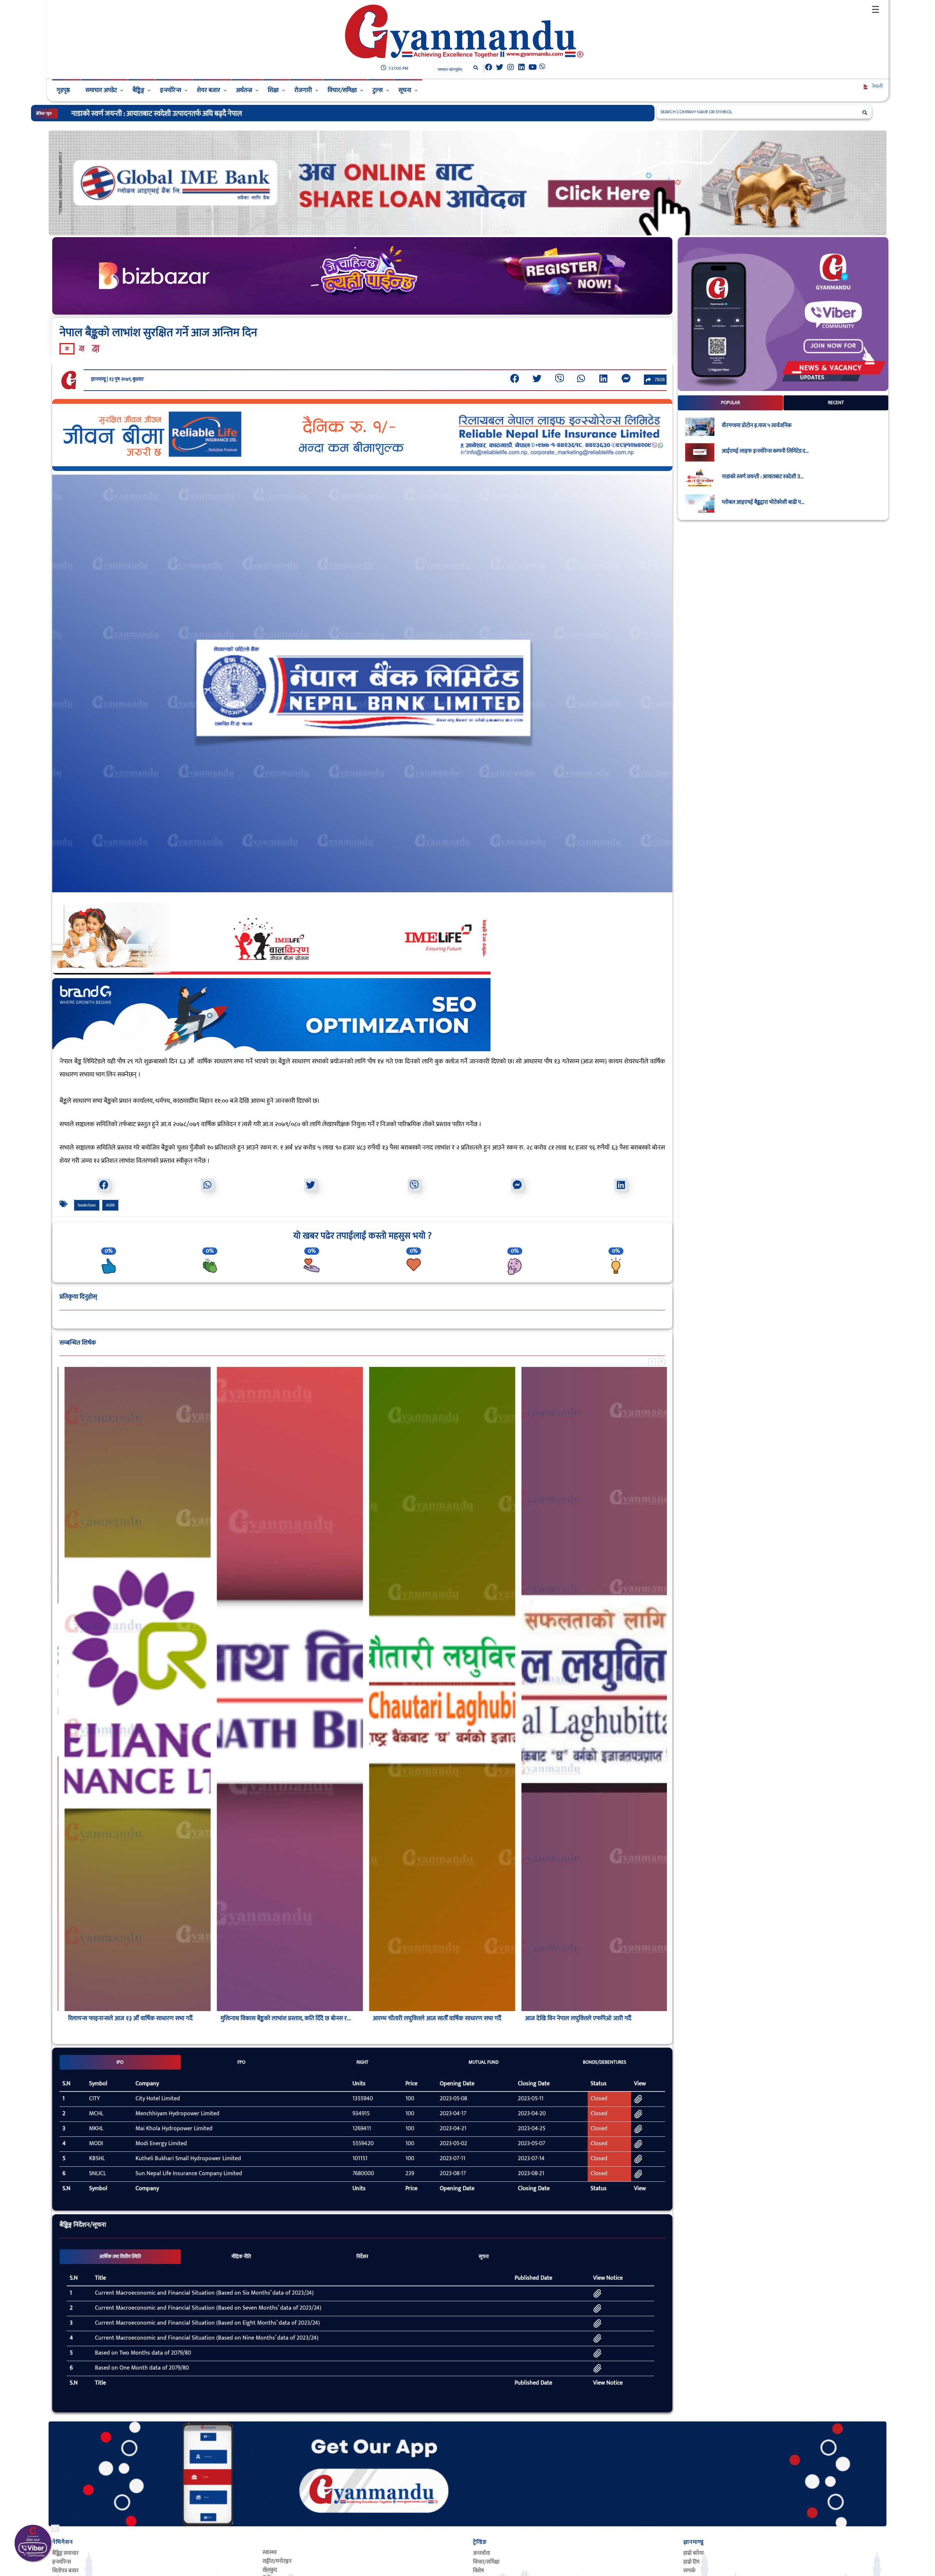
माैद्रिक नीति (241, 2257)
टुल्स (378, 90)
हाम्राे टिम (691, 2562)
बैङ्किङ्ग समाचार (65, 2553)
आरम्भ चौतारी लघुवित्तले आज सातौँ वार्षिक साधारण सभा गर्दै (432, 2018)
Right (362, 2062)
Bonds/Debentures (605, 2062)
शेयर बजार (209, 90)
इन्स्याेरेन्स (62, 2562)
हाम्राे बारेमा (694, 2553)
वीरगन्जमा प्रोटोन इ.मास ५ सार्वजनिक (757, 426)
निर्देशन (362, 2257)
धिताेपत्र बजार (65, 2571)
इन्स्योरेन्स (171, 90)
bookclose (87, 1205)
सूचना (405, 90)
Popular (730, 403)
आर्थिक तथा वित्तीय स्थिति (120, 2257)
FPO (241, 2062)
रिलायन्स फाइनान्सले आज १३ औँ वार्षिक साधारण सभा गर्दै (125, 2018)
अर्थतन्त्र (244, 90)
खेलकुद (270, 2570)
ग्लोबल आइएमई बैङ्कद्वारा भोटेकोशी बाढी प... (763, 502)
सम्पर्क (689, 2571)
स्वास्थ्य (270, 2552)
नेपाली (877, 86)
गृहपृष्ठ (63, 90)
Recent (836, 403)
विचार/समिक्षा (342, 90)
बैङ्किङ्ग (138, 90)
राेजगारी (303, 90)
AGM (110, 1205)
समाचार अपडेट (101, 90)
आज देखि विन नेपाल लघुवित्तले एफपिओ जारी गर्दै (573, 2018)
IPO (120, 2062)
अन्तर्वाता (482, 2553)
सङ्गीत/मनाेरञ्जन (277, 2561)
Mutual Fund (484, 2062)
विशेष (478, 2571)
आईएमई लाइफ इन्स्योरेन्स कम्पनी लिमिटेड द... (765, 451)
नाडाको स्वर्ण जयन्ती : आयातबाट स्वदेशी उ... (763, 477)
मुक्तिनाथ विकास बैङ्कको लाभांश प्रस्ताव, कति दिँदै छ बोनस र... (281, 2018)
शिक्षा (273, 90)
